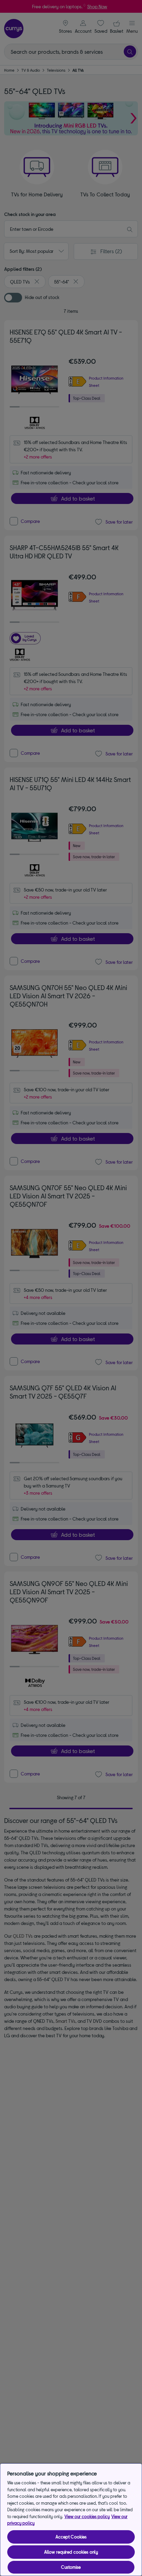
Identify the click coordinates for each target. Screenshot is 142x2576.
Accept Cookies (71, 2537)
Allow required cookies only (71, 2552)
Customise (71, 2567)
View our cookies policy (87, 2516)
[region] (71, 2520)
